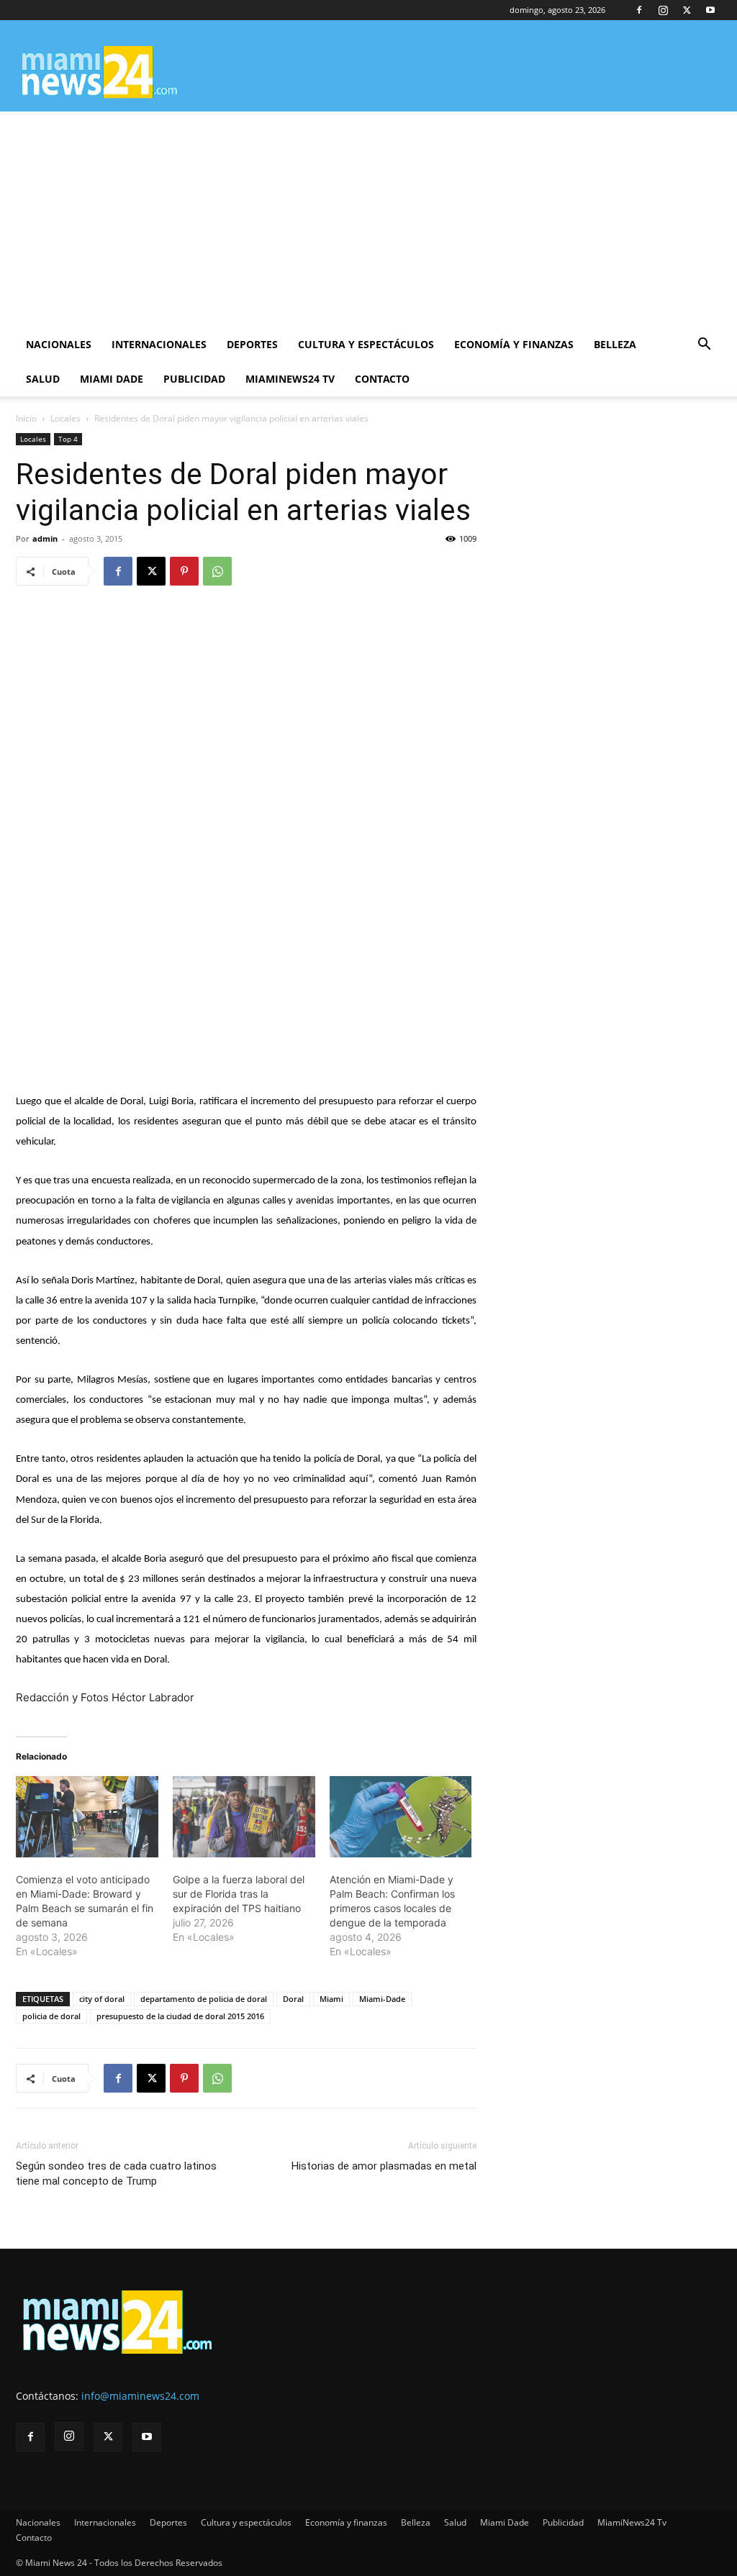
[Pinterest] (184, 571)
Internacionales (159, 344)
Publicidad (194, 379)
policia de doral (51, 2016)
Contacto (382, 379)
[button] (704, 346)
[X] (687, 10)
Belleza (615, 344)
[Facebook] (639, 10)
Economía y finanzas (514, 344)
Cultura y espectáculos (366, 344)
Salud (43, 379)
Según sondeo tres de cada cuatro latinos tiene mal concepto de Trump (116, 2174)
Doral (293, 1999)
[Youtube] (710, 10)
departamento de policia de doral (204, 1999)
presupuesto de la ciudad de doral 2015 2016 (180, 2016)
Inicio (26, 418)
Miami (331, 1999)
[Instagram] (663, 10)
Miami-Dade (382, 1999)
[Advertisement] (368, 219)
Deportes (252, 344)
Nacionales (59, 344)
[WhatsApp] (217, 571)
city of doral (102, 1999)
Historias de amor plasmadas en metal (384, 2166)
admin (45, 538)
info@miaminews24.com (140, 2396)
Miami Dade (112, 379)
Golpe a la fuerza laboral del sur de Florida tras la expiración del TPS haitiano (239, 1894)
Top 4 (68, 439)
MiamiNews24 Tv (290, 379)
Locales (65, 418)
